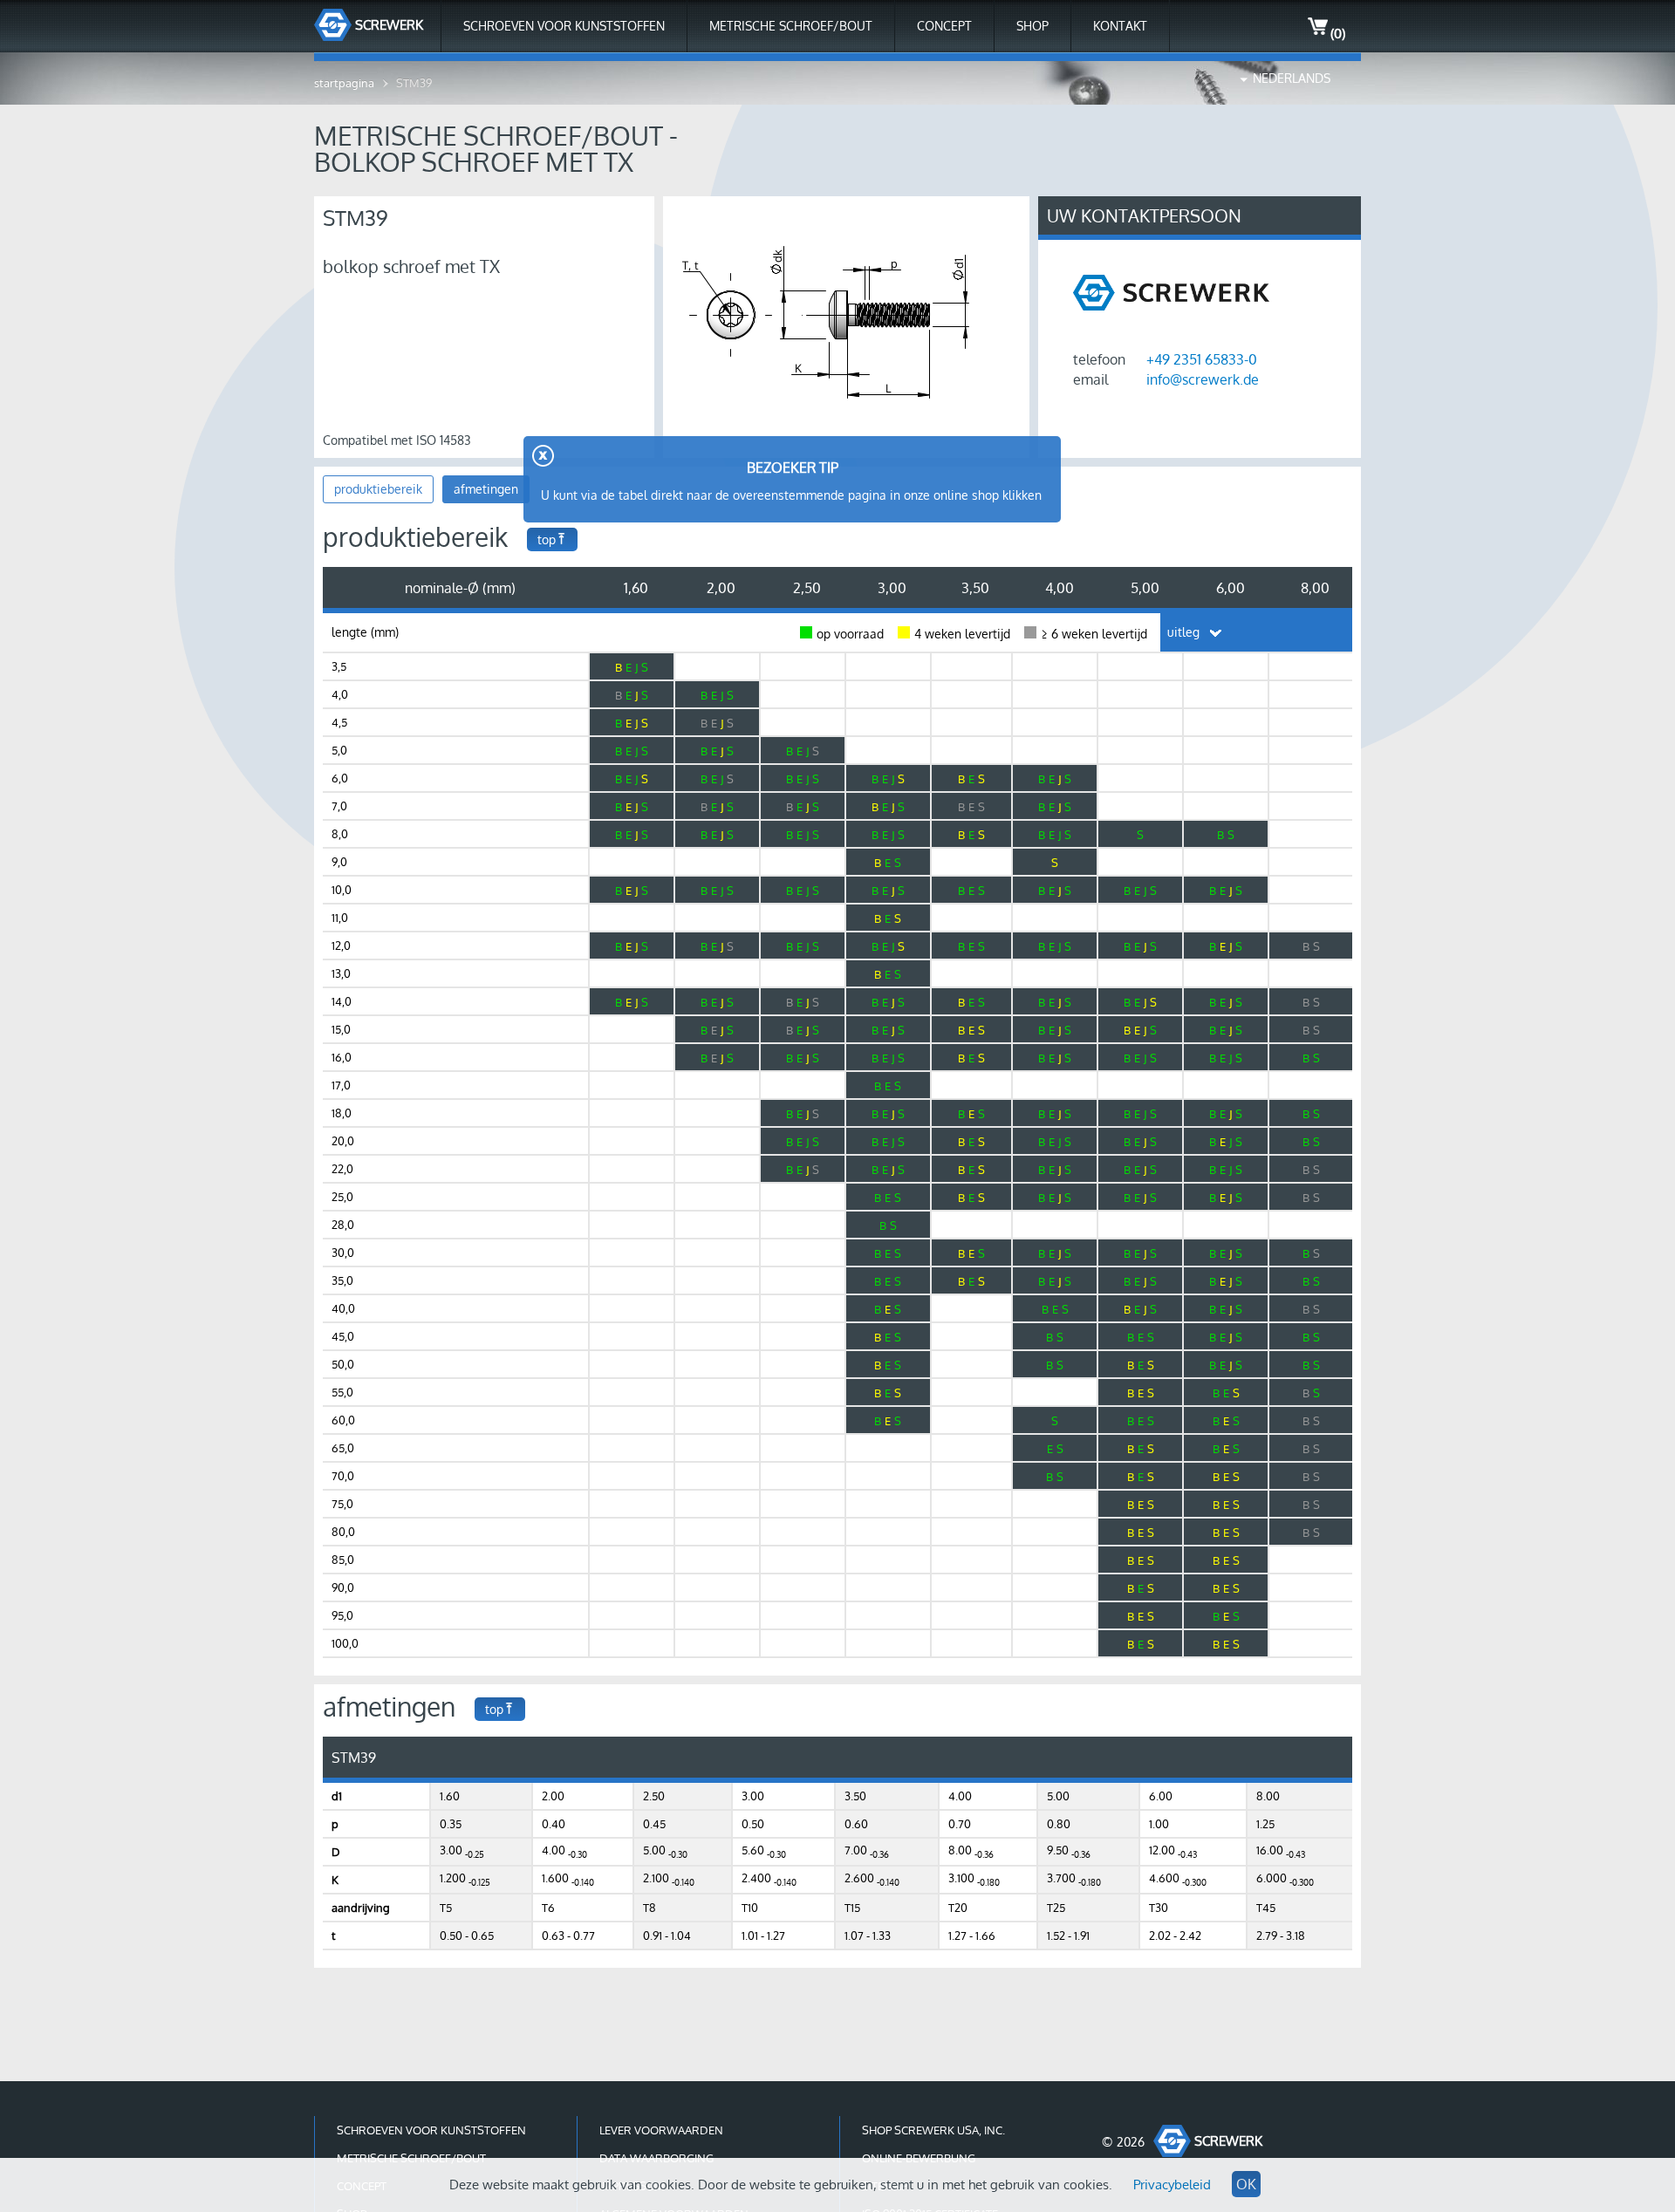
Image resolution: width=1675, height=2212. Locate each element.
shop (1032, 26)
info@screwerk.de (1203, 379)
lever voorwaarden (661, 2130)
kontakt (1120, 26)
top (547, 539)
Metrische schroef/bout (791, 26)
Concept (944, 26)
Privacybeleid (1172, 2185)
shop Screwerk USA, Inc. (933, 2130)
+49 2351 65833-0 (1202, 359)
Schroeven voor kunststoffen (564, 26)
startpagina (344, 83)
